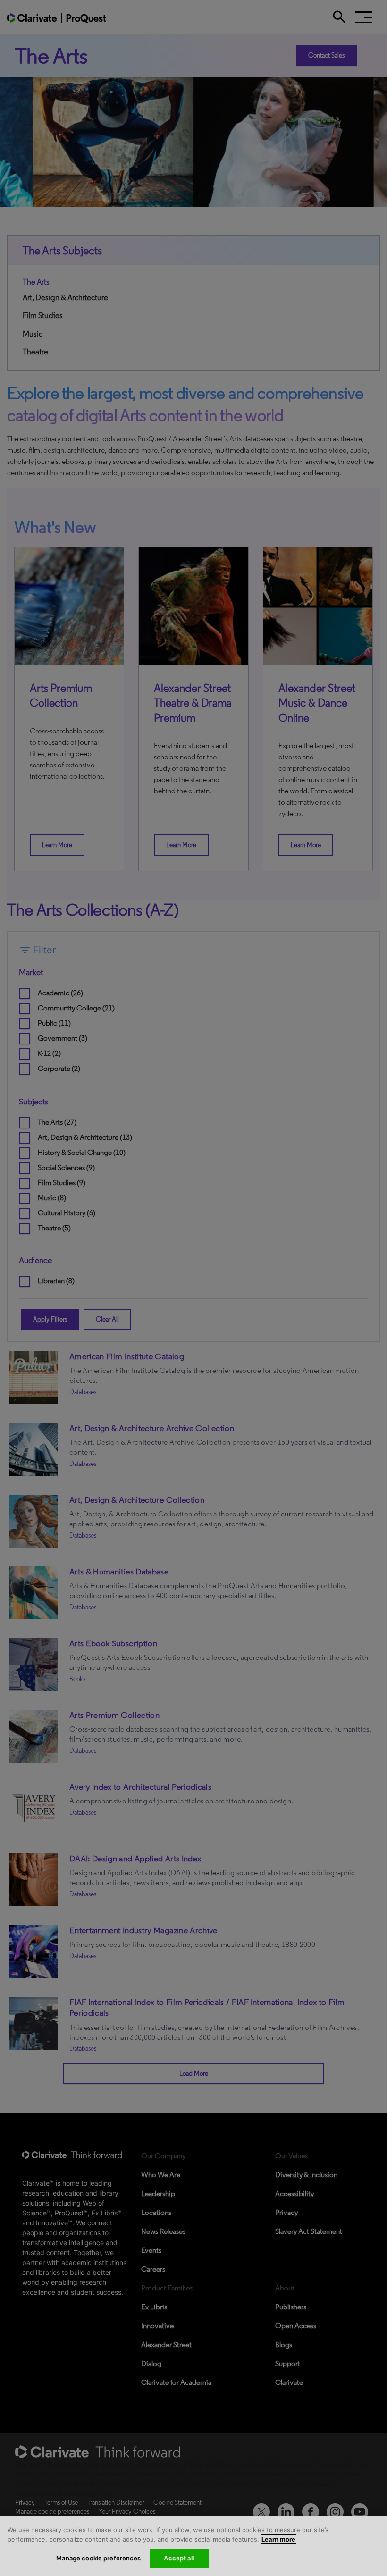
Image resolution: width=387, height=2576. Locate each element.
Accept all (179, 2558)
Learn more (278, 2539)
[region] (193, 2546)
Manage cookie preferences (98, 2558)
